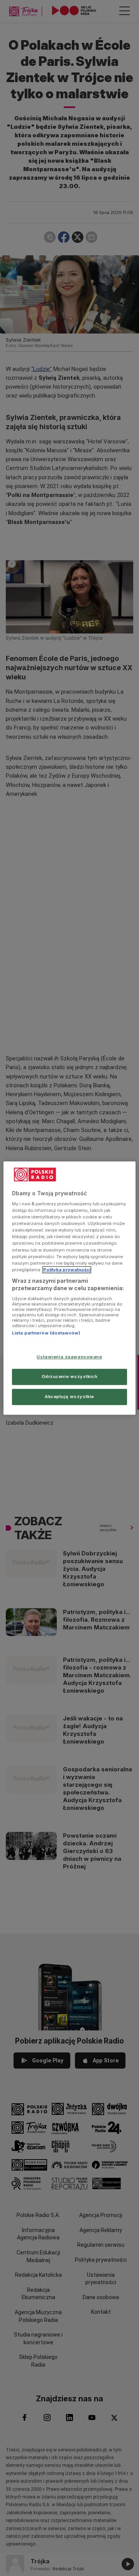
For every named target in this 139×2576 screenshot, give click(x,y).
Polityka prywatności (67, 1270)
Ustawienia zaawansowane (69, 1357)
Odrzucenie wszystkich (70, 1376)
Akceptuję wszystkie (69, 1397)
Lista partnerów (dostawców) (46, 1333)
